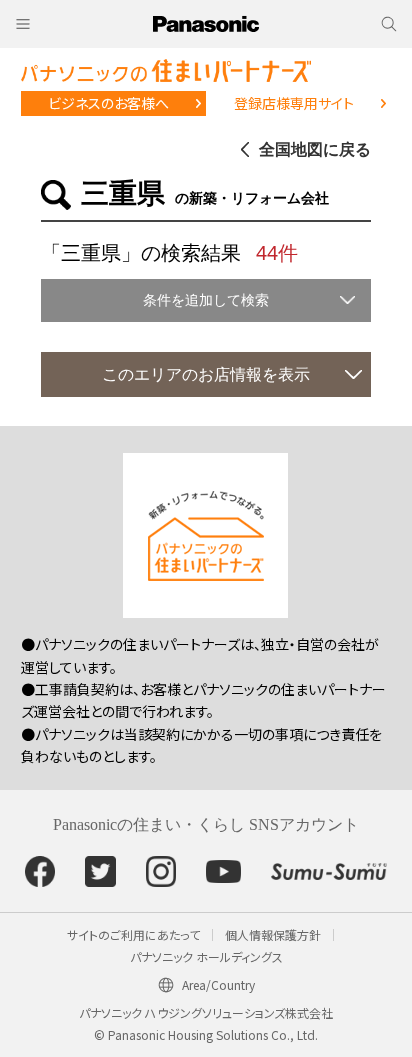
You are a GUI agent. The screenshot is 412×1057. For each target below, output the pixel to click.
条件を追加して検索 (206, 300)
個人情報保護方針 (273, 934)
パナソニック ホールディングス (206, 956)
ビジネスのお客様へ (108, 103)
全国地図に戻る (315, 149)
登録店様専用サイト (294, 103)
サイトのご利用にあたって (133, 934)
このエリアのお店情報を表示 (206, 374)
